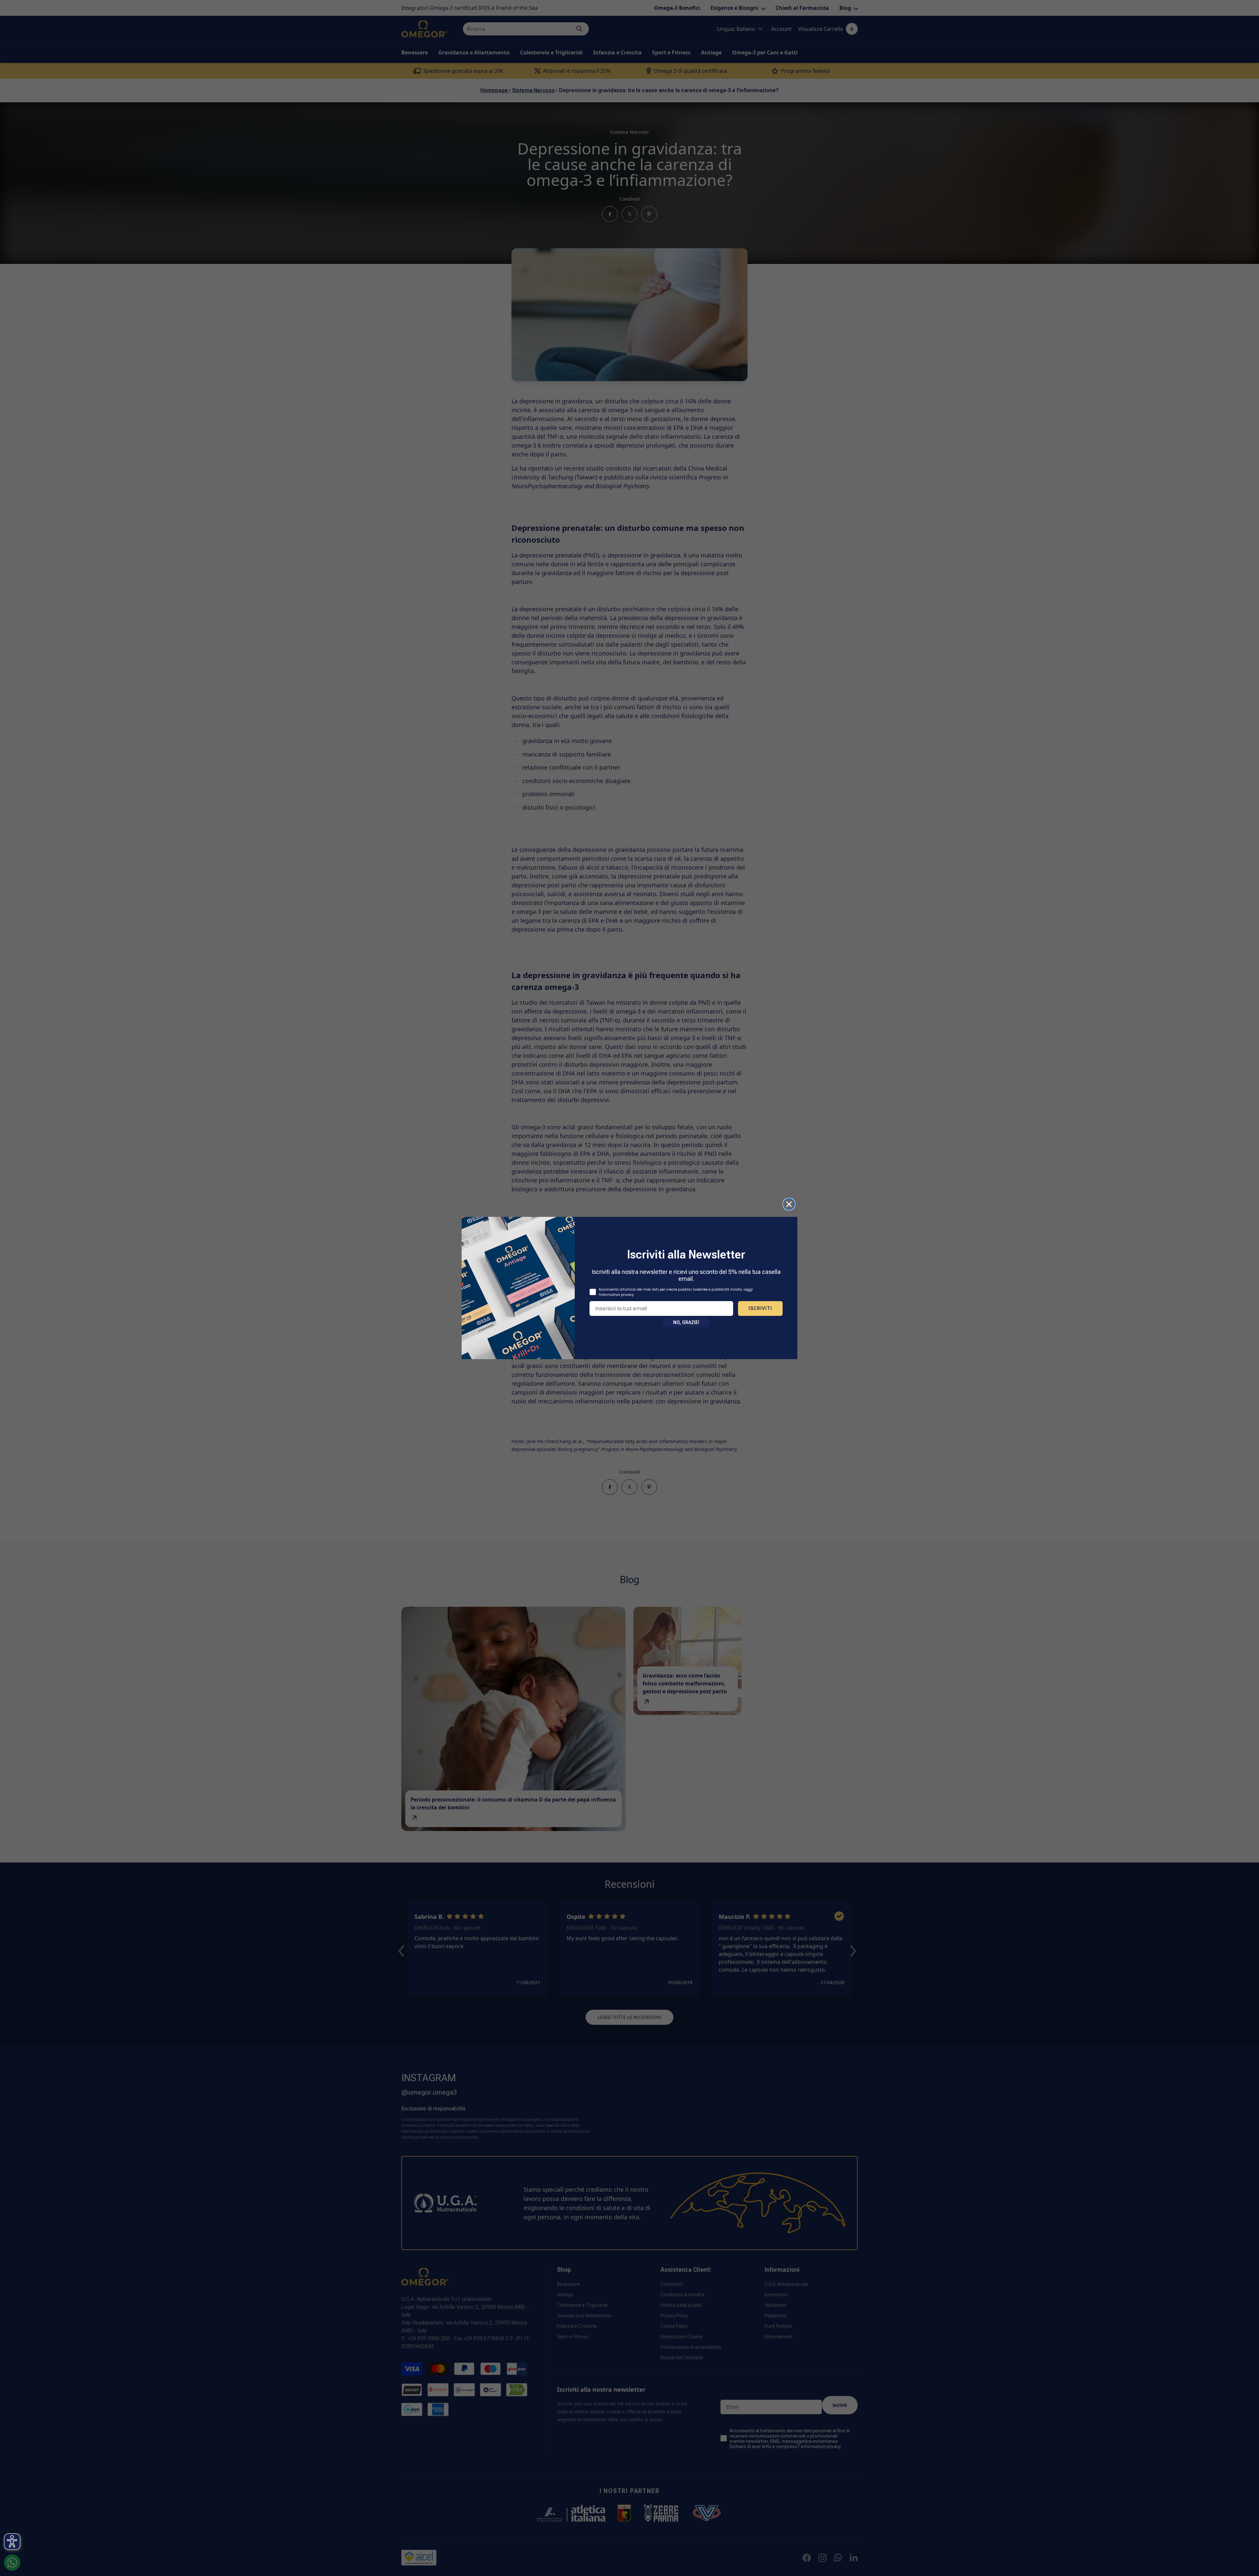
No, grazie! (686, 1322)
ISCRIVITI (760, 1308)
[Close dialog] (789, 1204)
